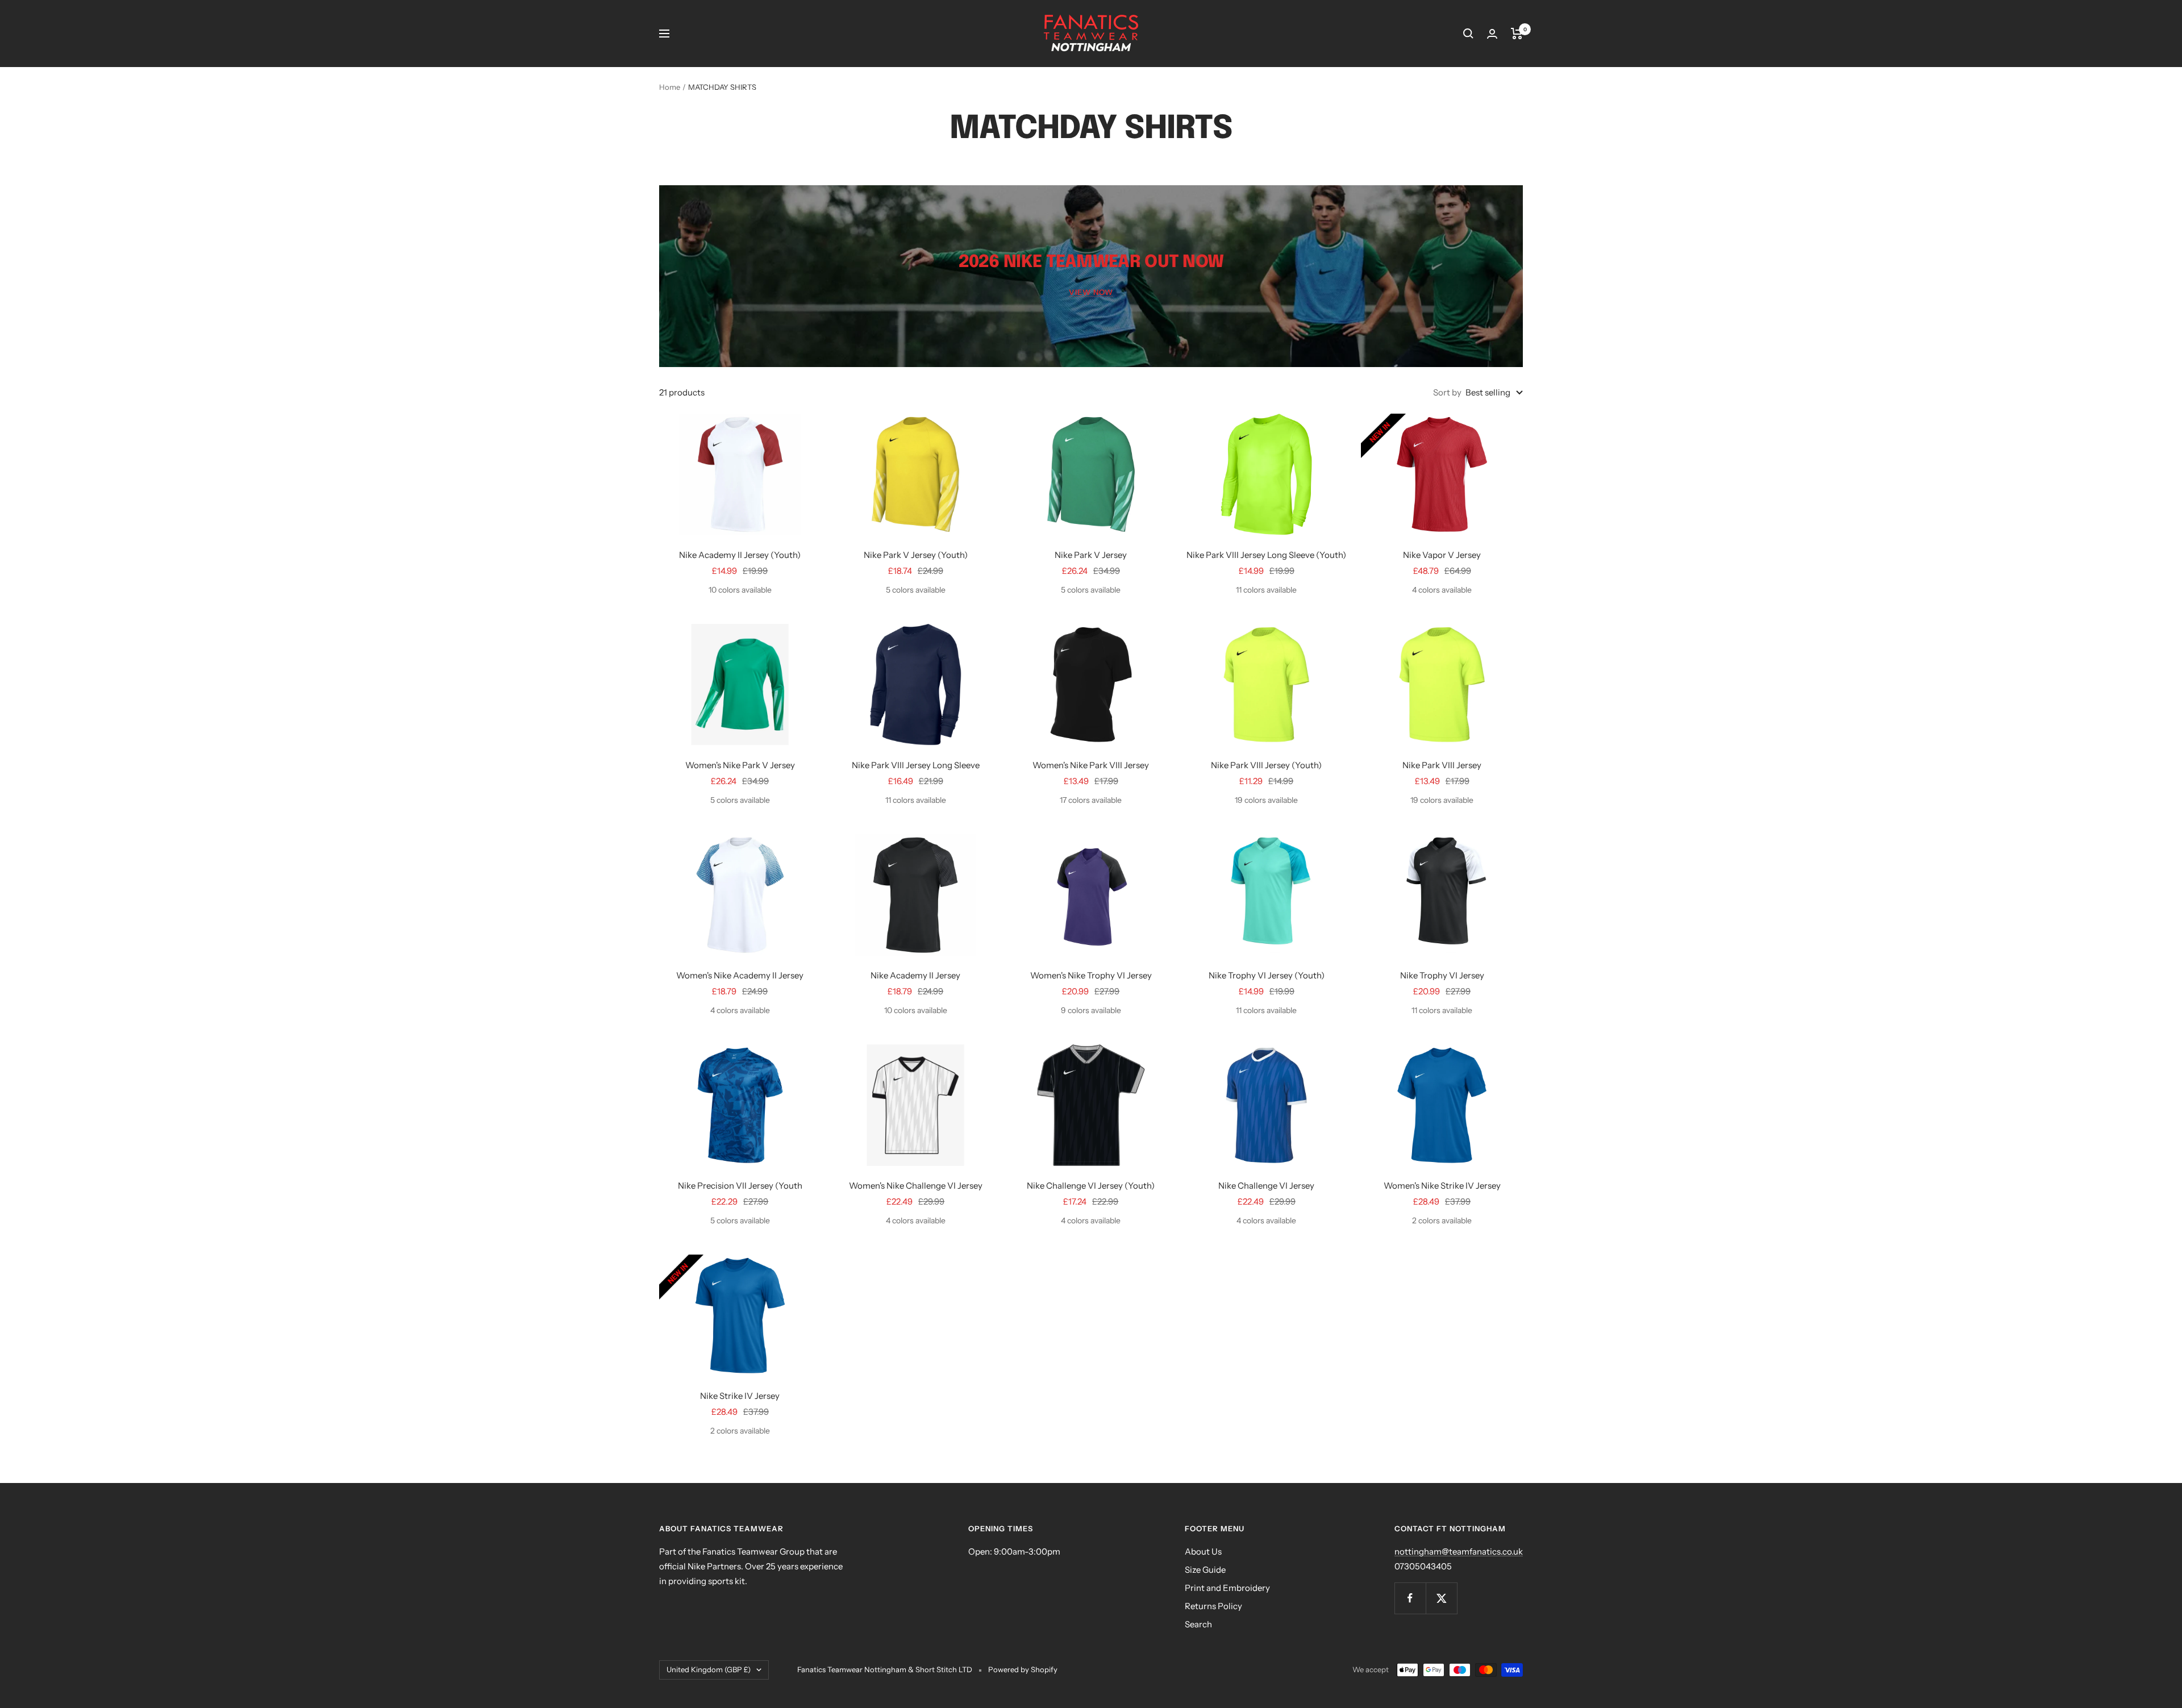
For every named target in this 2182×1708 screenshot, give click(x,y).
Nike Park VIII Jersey (1442, 765)
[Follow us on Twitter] (1441, 1598)
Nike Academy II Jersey (915, 975)
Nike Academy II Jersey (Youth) (740, 555)
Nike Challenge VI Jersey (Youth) (1091, 1186)
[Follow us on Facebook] (1410, 1598)
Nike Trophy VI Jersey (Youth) (1267, 975)
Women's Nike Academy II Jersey (740, 975)
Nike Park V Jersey (1091, 555)
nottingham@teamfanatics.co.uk (1459, 1551)
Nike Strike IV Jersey (740, 1396)
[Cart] (1517, 34)
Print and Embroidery (1227, 1588)
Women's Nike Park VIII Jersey (1091, 765)
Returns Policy (1213, 1606)
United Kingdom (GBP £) (709, 1669)
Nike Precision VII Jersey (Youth (740, 1186)
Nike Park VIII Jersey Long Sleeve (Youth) (1266, 555)
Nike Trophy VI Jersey (1442, 975)
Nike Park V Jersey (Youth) (916, 555)
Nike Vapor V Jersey (1442, 555)
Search (1198, 1624)
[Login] (1492, 34)
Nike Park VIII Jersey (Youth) (1266, 765)
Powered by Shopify (1023, 1669)
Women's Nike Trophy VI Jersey (1091, 975)
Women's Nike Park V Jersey (740, 765)
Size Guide (1205, 1570)
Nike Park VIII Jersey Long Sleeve (916, 765)
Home (670, 87)
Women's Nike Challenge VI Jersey (916, 1186)
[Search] (1468, 34)
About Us (1203, 1551)
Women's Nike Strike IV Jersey (1442, 1186)
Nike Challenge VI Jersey (1266, 1186)
